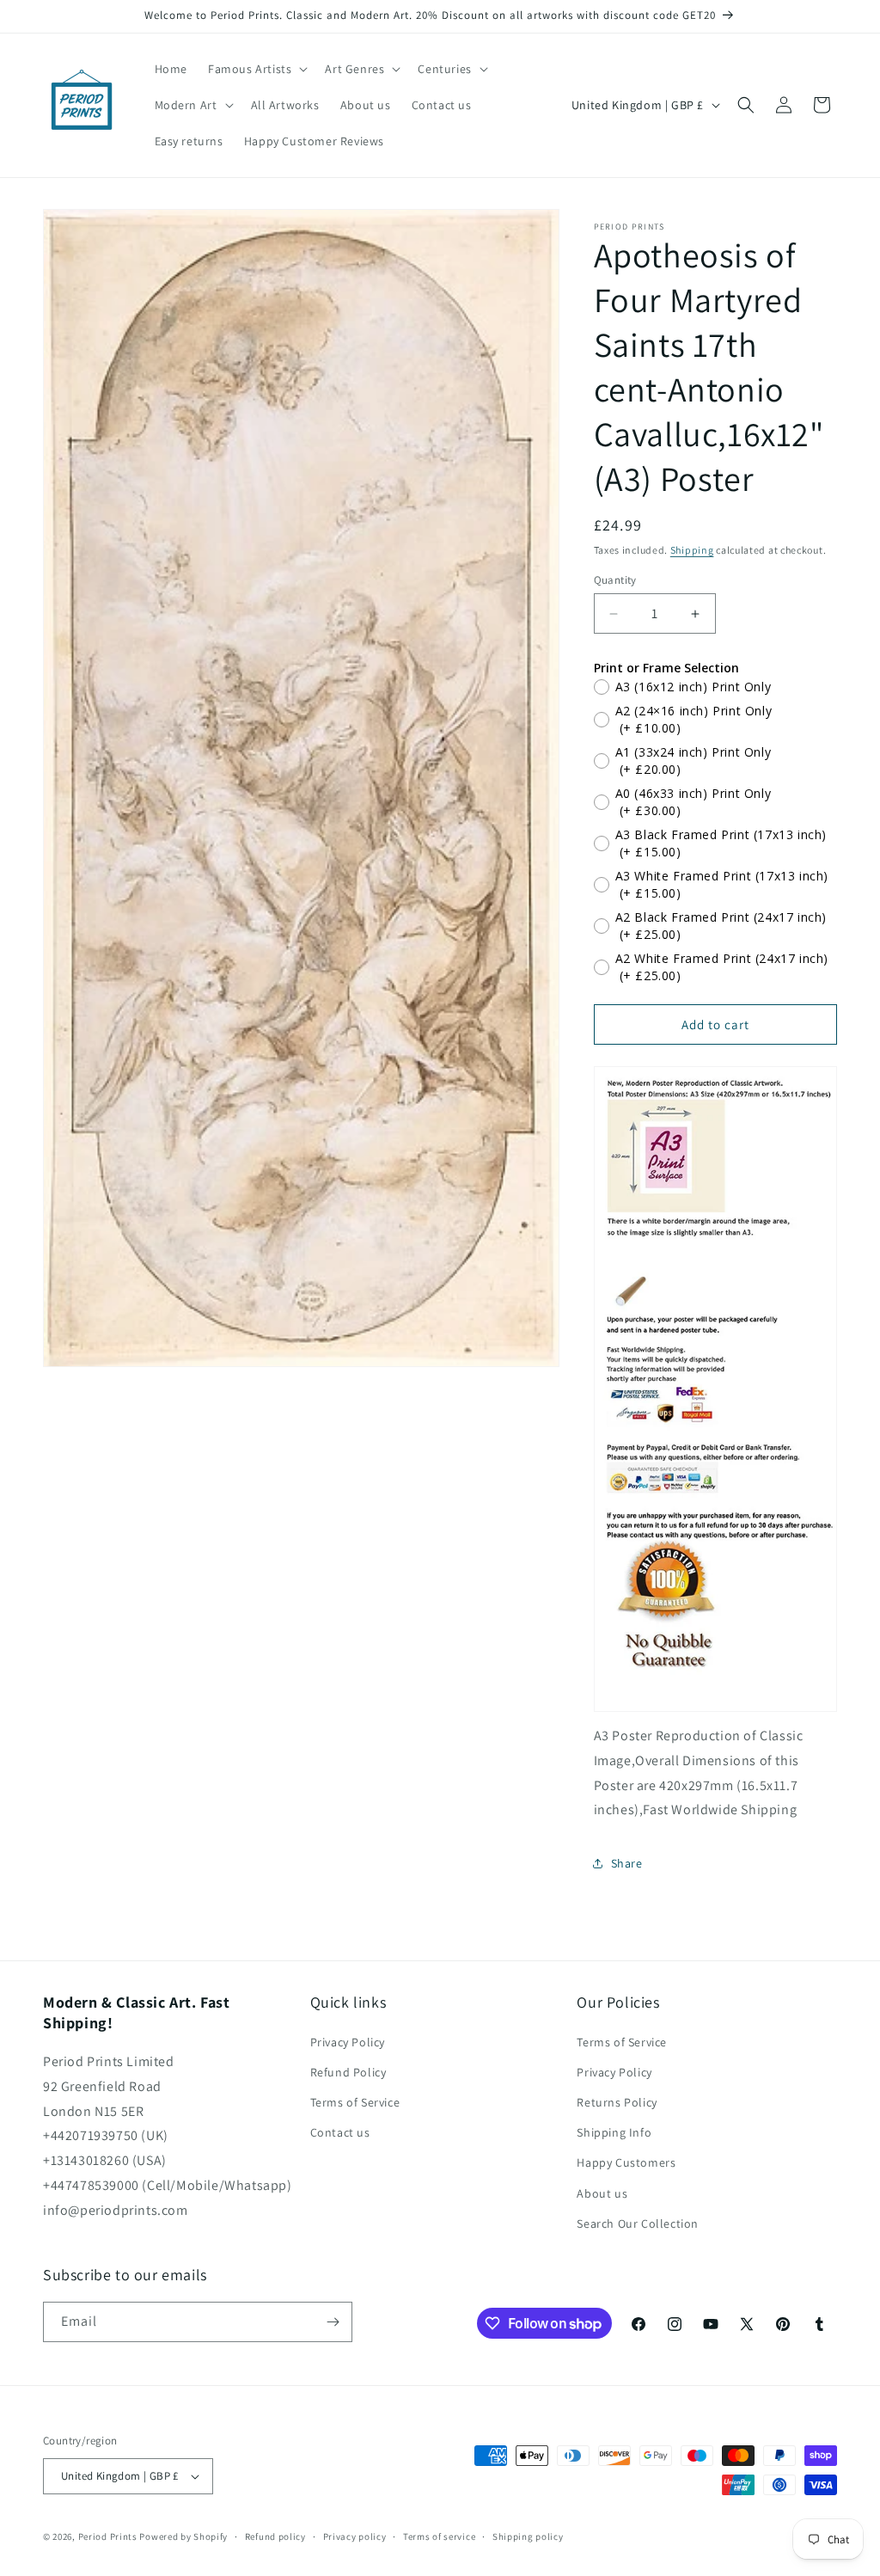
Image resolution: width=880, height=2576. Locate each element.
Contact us (340, 2132)
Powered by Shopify (183, 2536)
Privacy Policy (348, 2042)
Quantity (615, 580)
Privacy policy (355, 2536)
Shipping (692, 550)
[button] (256, 69)
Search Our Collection (638, 2223)
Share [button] (627, 1863)
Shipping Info (614, 2132)
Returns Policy (617, 2102)
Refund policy (275, 2536)
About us (602, 2193)
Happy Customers (626, 2162)
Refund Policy (348, 2072)
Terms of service (439, 2536)
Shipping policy (528, 2536)
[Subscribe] (333, 2322)
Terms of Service (355, 2102)
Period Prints (108, 2536)
